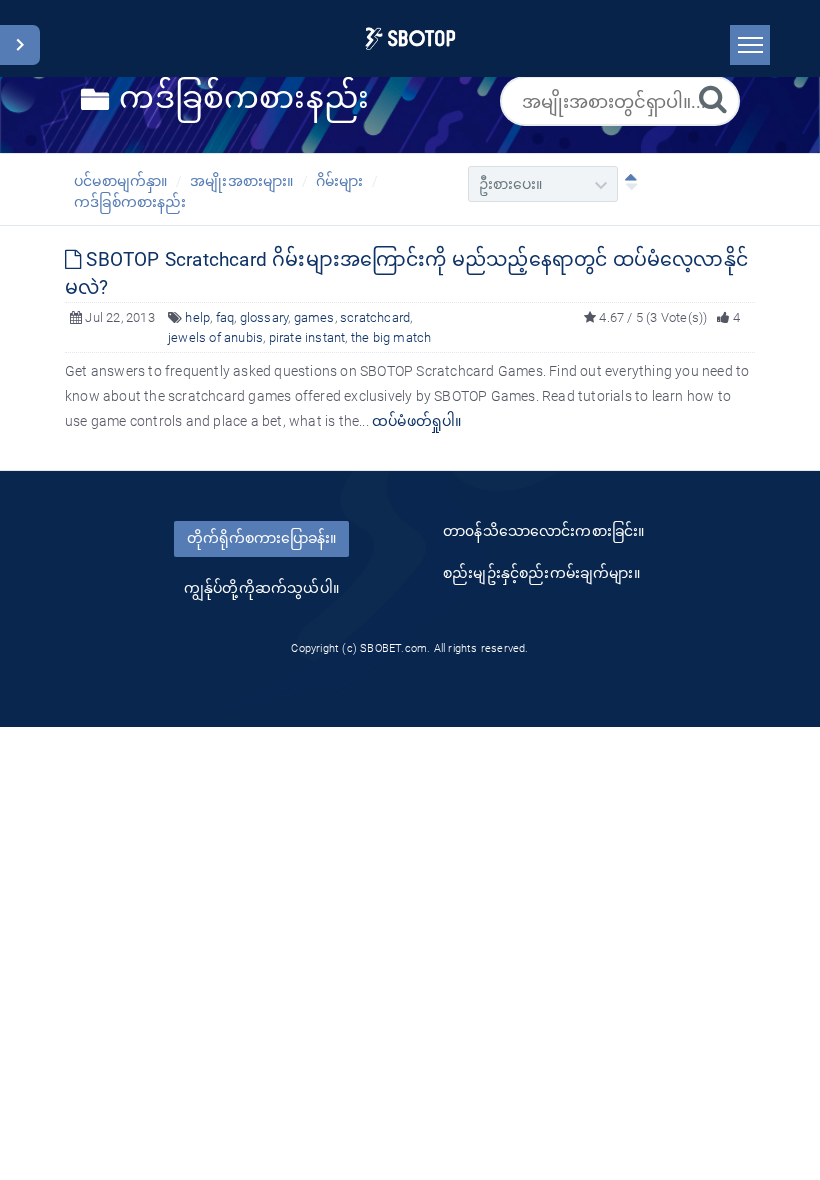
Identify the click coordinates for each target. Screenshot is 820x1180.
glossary (264, 317)
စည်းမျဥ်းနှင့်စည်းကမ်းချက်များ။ (541, 573)
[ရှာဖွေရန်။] (713, 98)
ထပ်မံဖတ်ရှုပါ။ (417, 421)
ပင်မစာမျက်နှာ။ (121, 181)
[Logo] (410, 38)
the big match (391, 337)
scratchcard (375, 317)
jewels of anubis (215, 337)
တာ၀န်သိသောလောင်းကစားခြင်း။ (543, 531)
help (197, 317)
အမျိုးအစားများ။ (241, 181)
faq (225, 317)
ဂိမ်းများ (340, 181)
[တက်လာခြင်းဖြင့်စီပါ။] (627, 184)
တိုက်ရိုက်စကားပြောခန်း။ (261, 538)
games (314, 317)
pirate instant (307, 337)
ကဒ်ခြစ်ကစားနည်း (130, 202)
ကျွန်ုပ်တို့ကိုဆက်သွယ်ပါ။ (261, 588)
